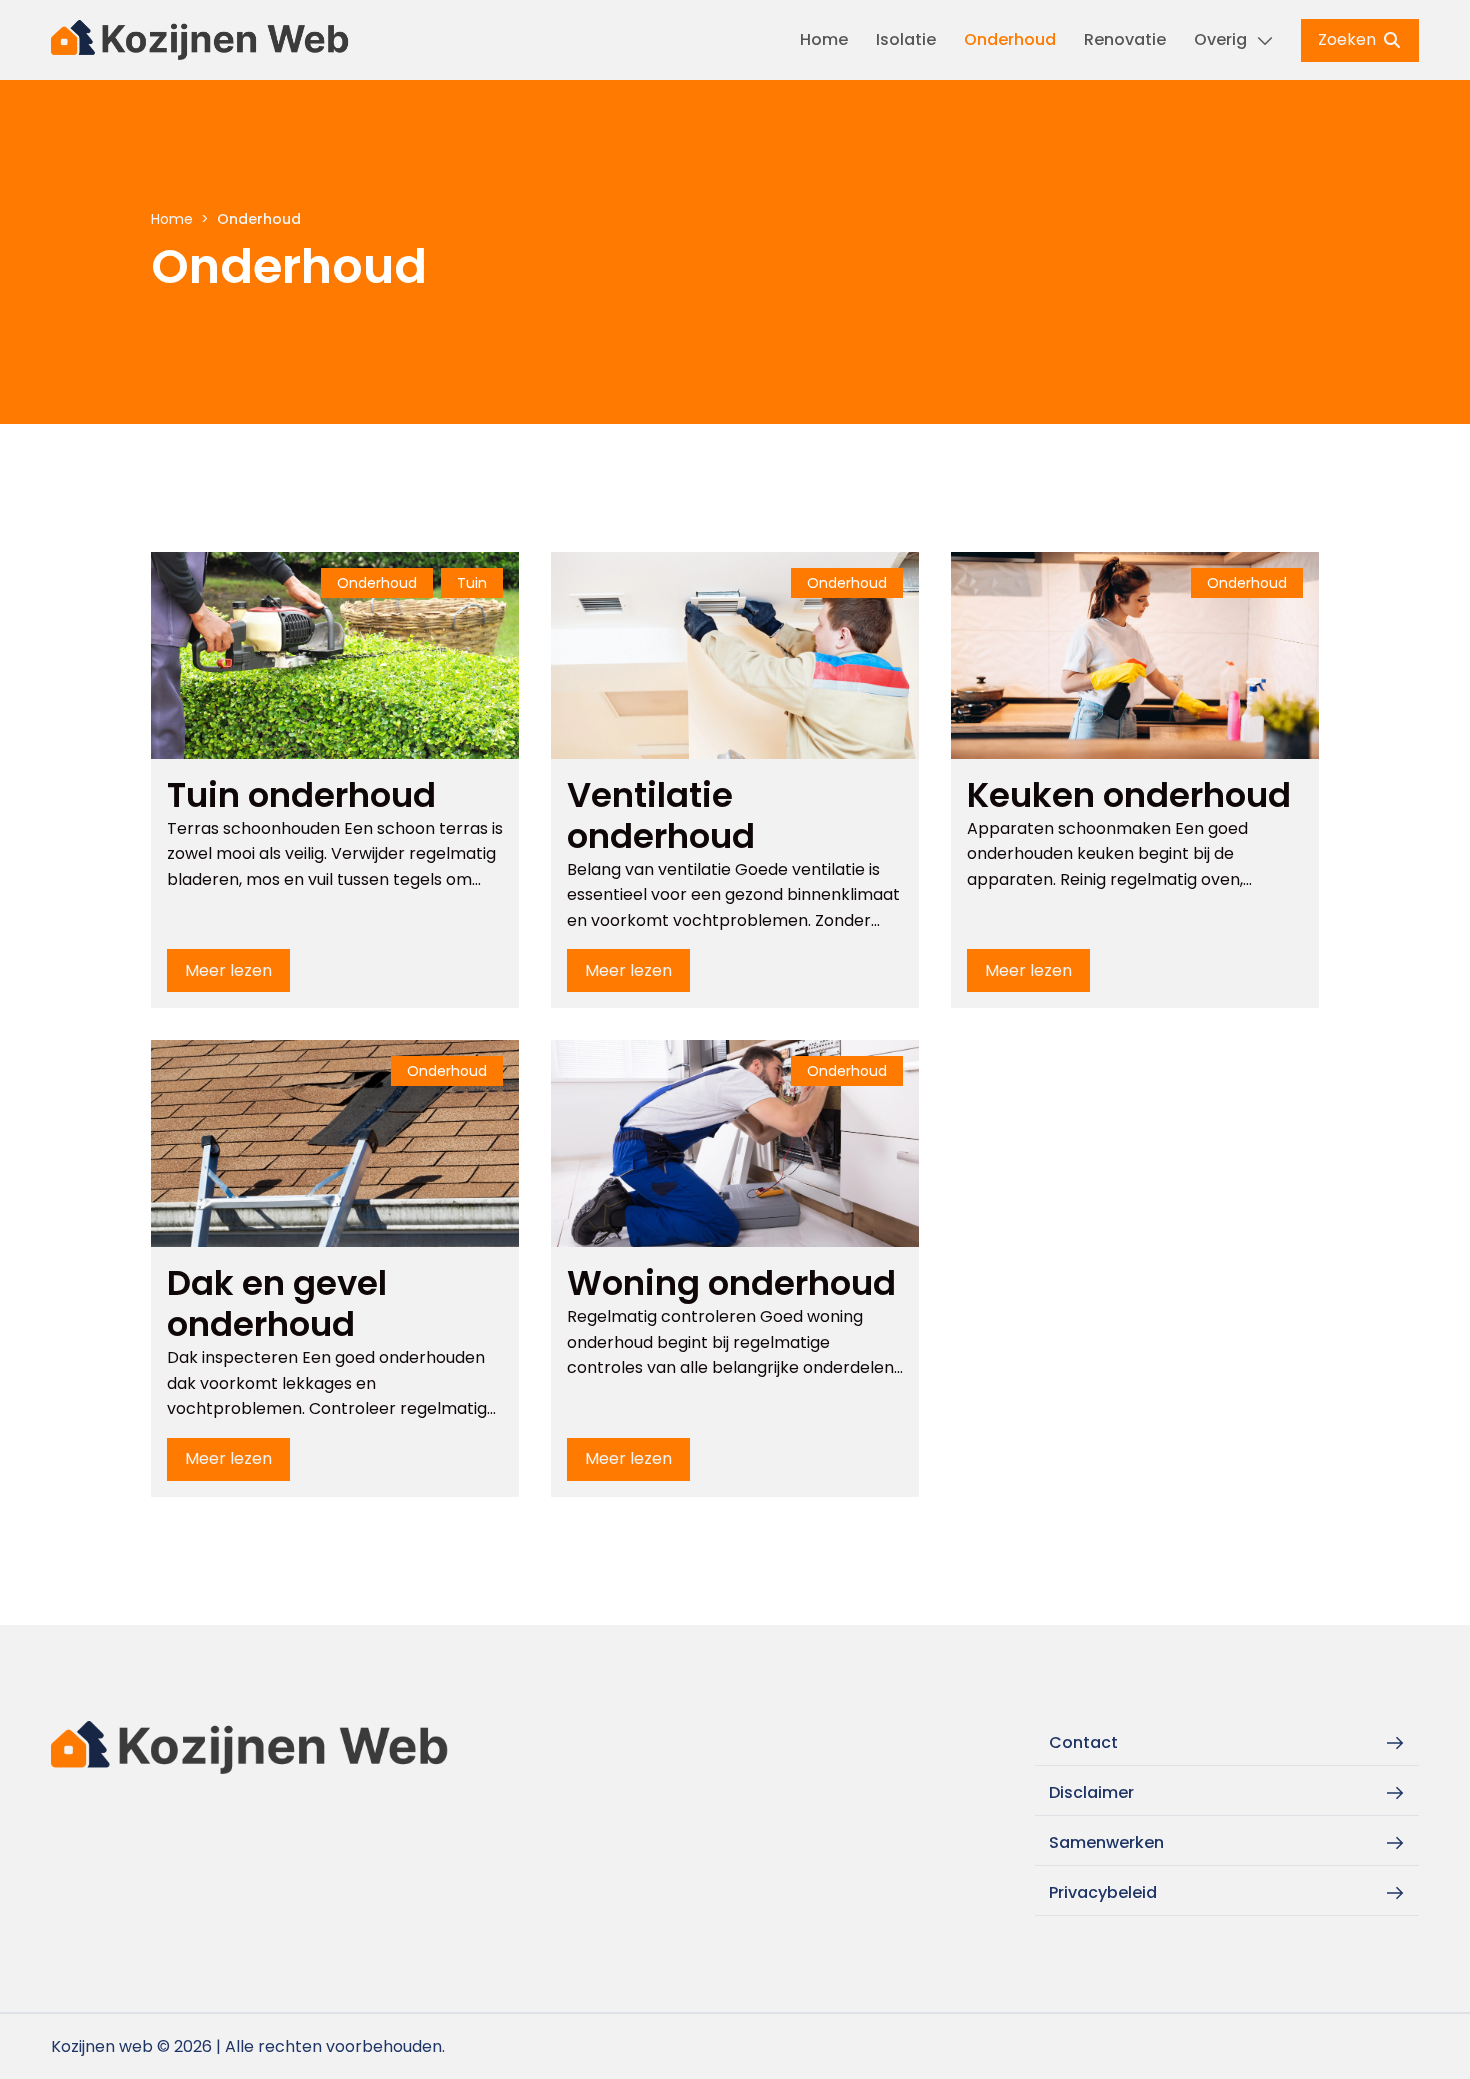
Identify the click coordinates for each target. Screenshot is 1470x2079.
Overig (1220, 39)
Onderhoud (1010, 39)
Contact (1083, 1742)
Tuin (472, 583)
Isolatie (906, 39)
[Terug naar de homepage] (201, 40)
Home (824, 39)
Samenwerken (1106, 1842)
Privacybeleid (1103, 1892)
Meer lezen (228, 970)
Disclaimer (1091, 1792)
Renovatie (1125, 39)
